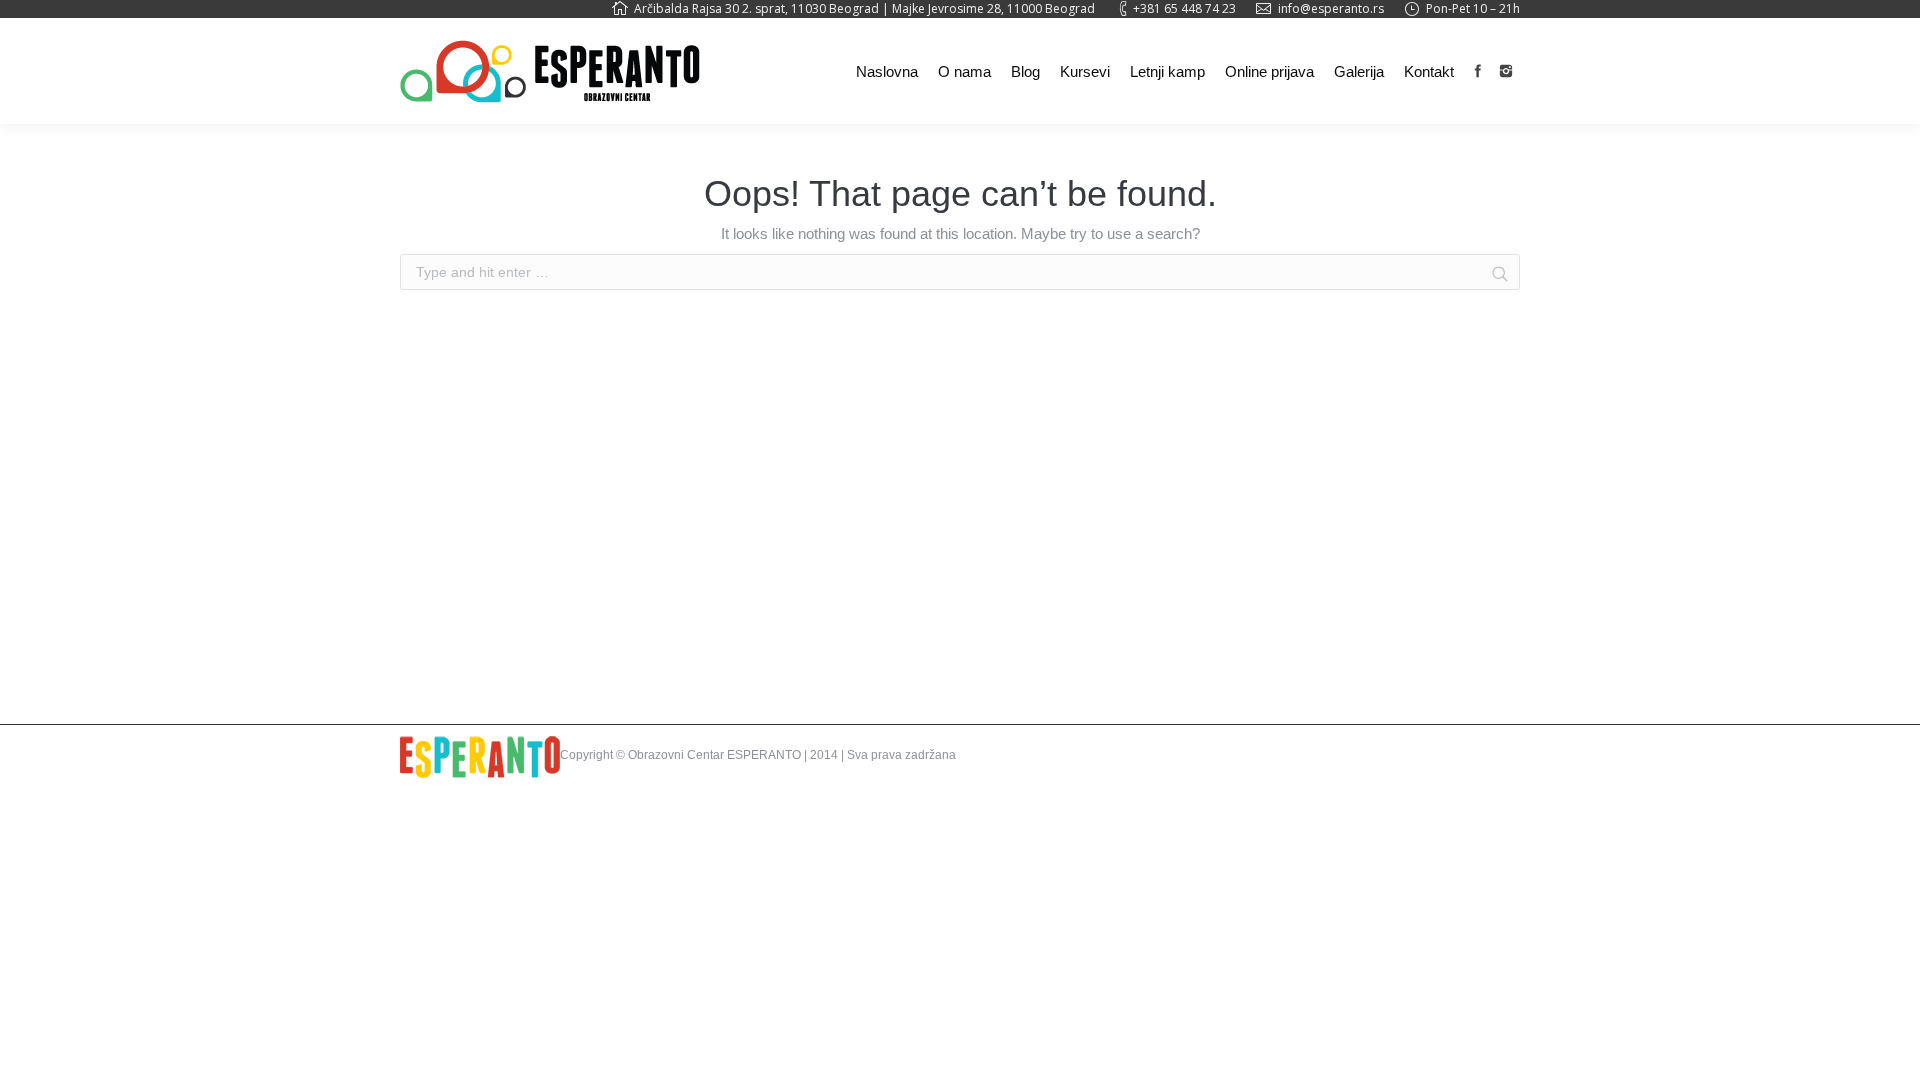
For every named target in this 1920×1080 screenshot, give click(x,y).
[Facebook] (1478, 71)
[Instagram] (1506, 71)
